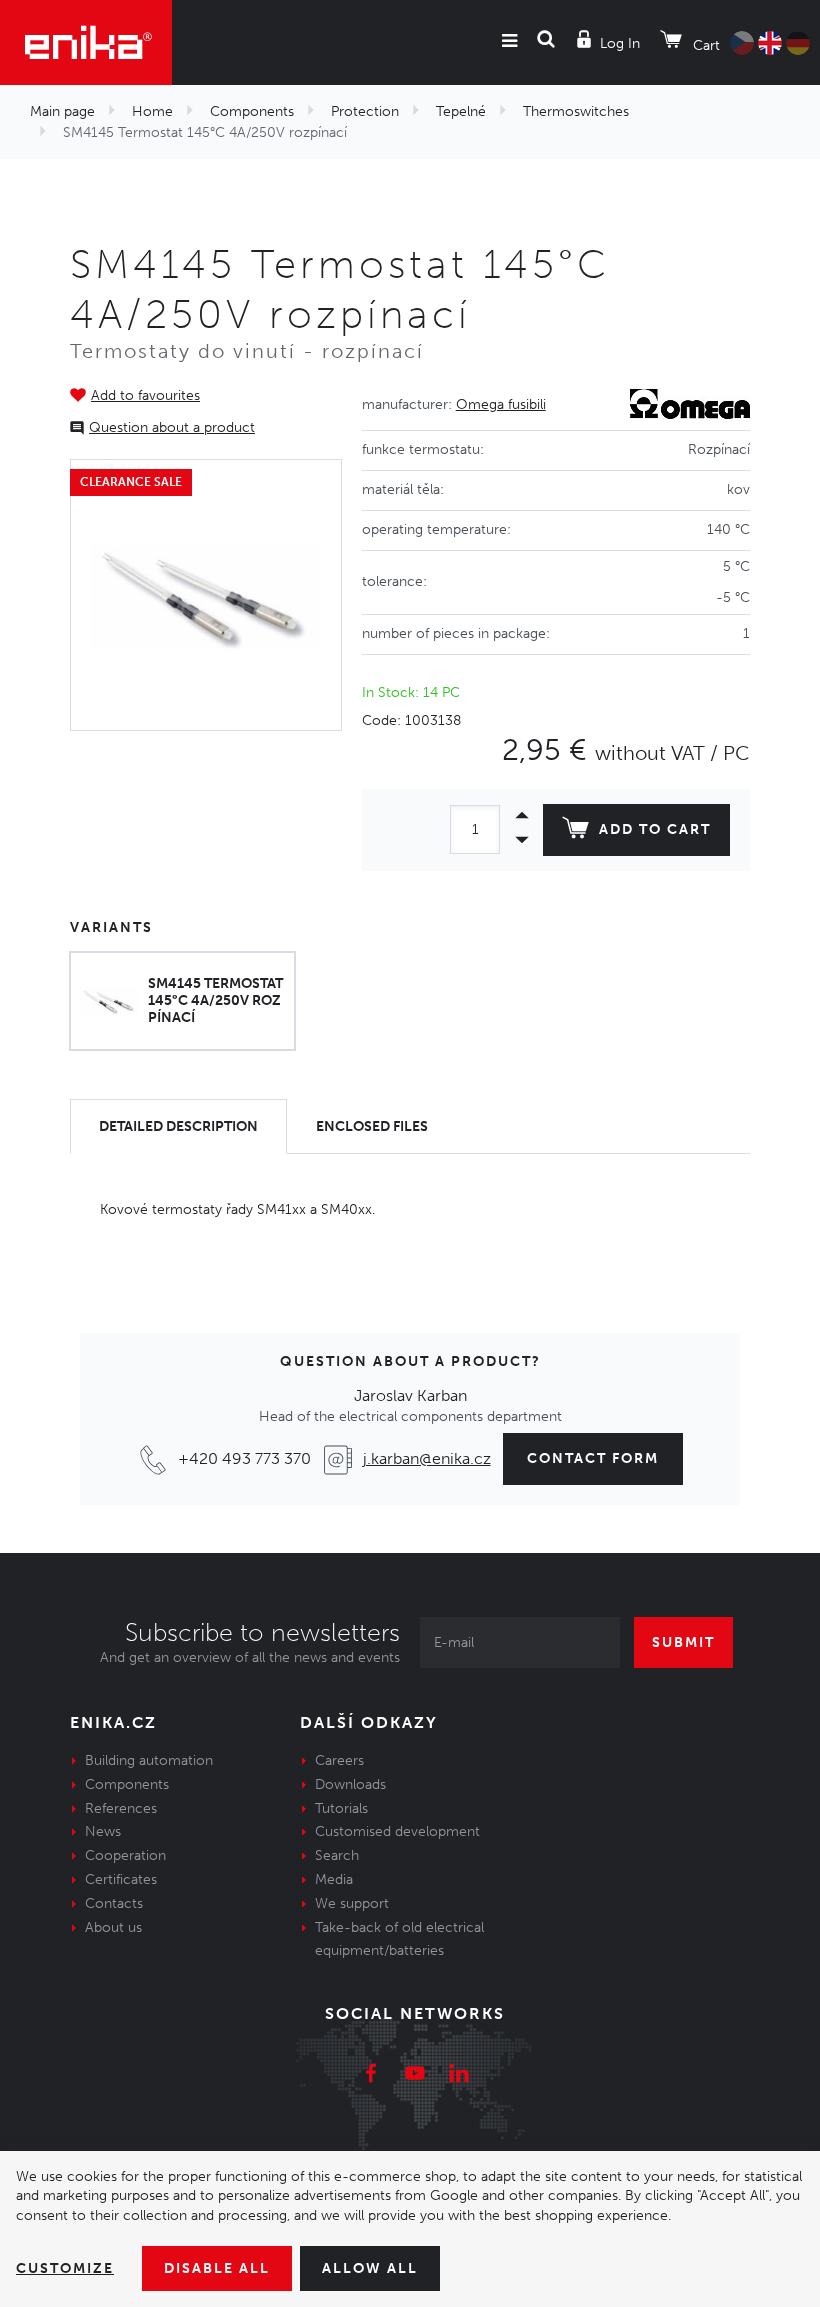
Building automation (149, 1760)
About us (113, 1927)
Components (252, 111)
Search (337, 1855)
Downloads (350, 1784)
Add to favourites (145, 395)
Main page (62, 111)
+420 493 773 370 (244, 1458)
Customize (65, 2268)
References (121, 1808)
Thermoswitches (576, 111)
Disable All (217, 2268)
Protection (365, 111)
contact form (593, 1458)
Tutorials (341, 1808)
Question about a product (172, 427)
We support (352, 1903)
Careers (339, 1760)
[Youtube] (415, 2076)
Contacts (114, 1903)
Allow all (370, 2268)
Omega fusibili (501, 404)
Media (334, 1879)
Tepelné (461, 111)
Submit (683, 1642)
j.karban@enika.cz (427, 1458)
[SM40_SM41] (206, 595)
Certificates (121, 1879)
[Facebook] (371, 2076)
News (103, 1831)
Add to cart (655, 829)
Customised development (397, 1831)
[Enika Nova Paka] (86, 42)
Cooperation (125, 1855)
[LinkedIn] (459, 2076)
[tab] (178, 1126)
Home (152, 111)
